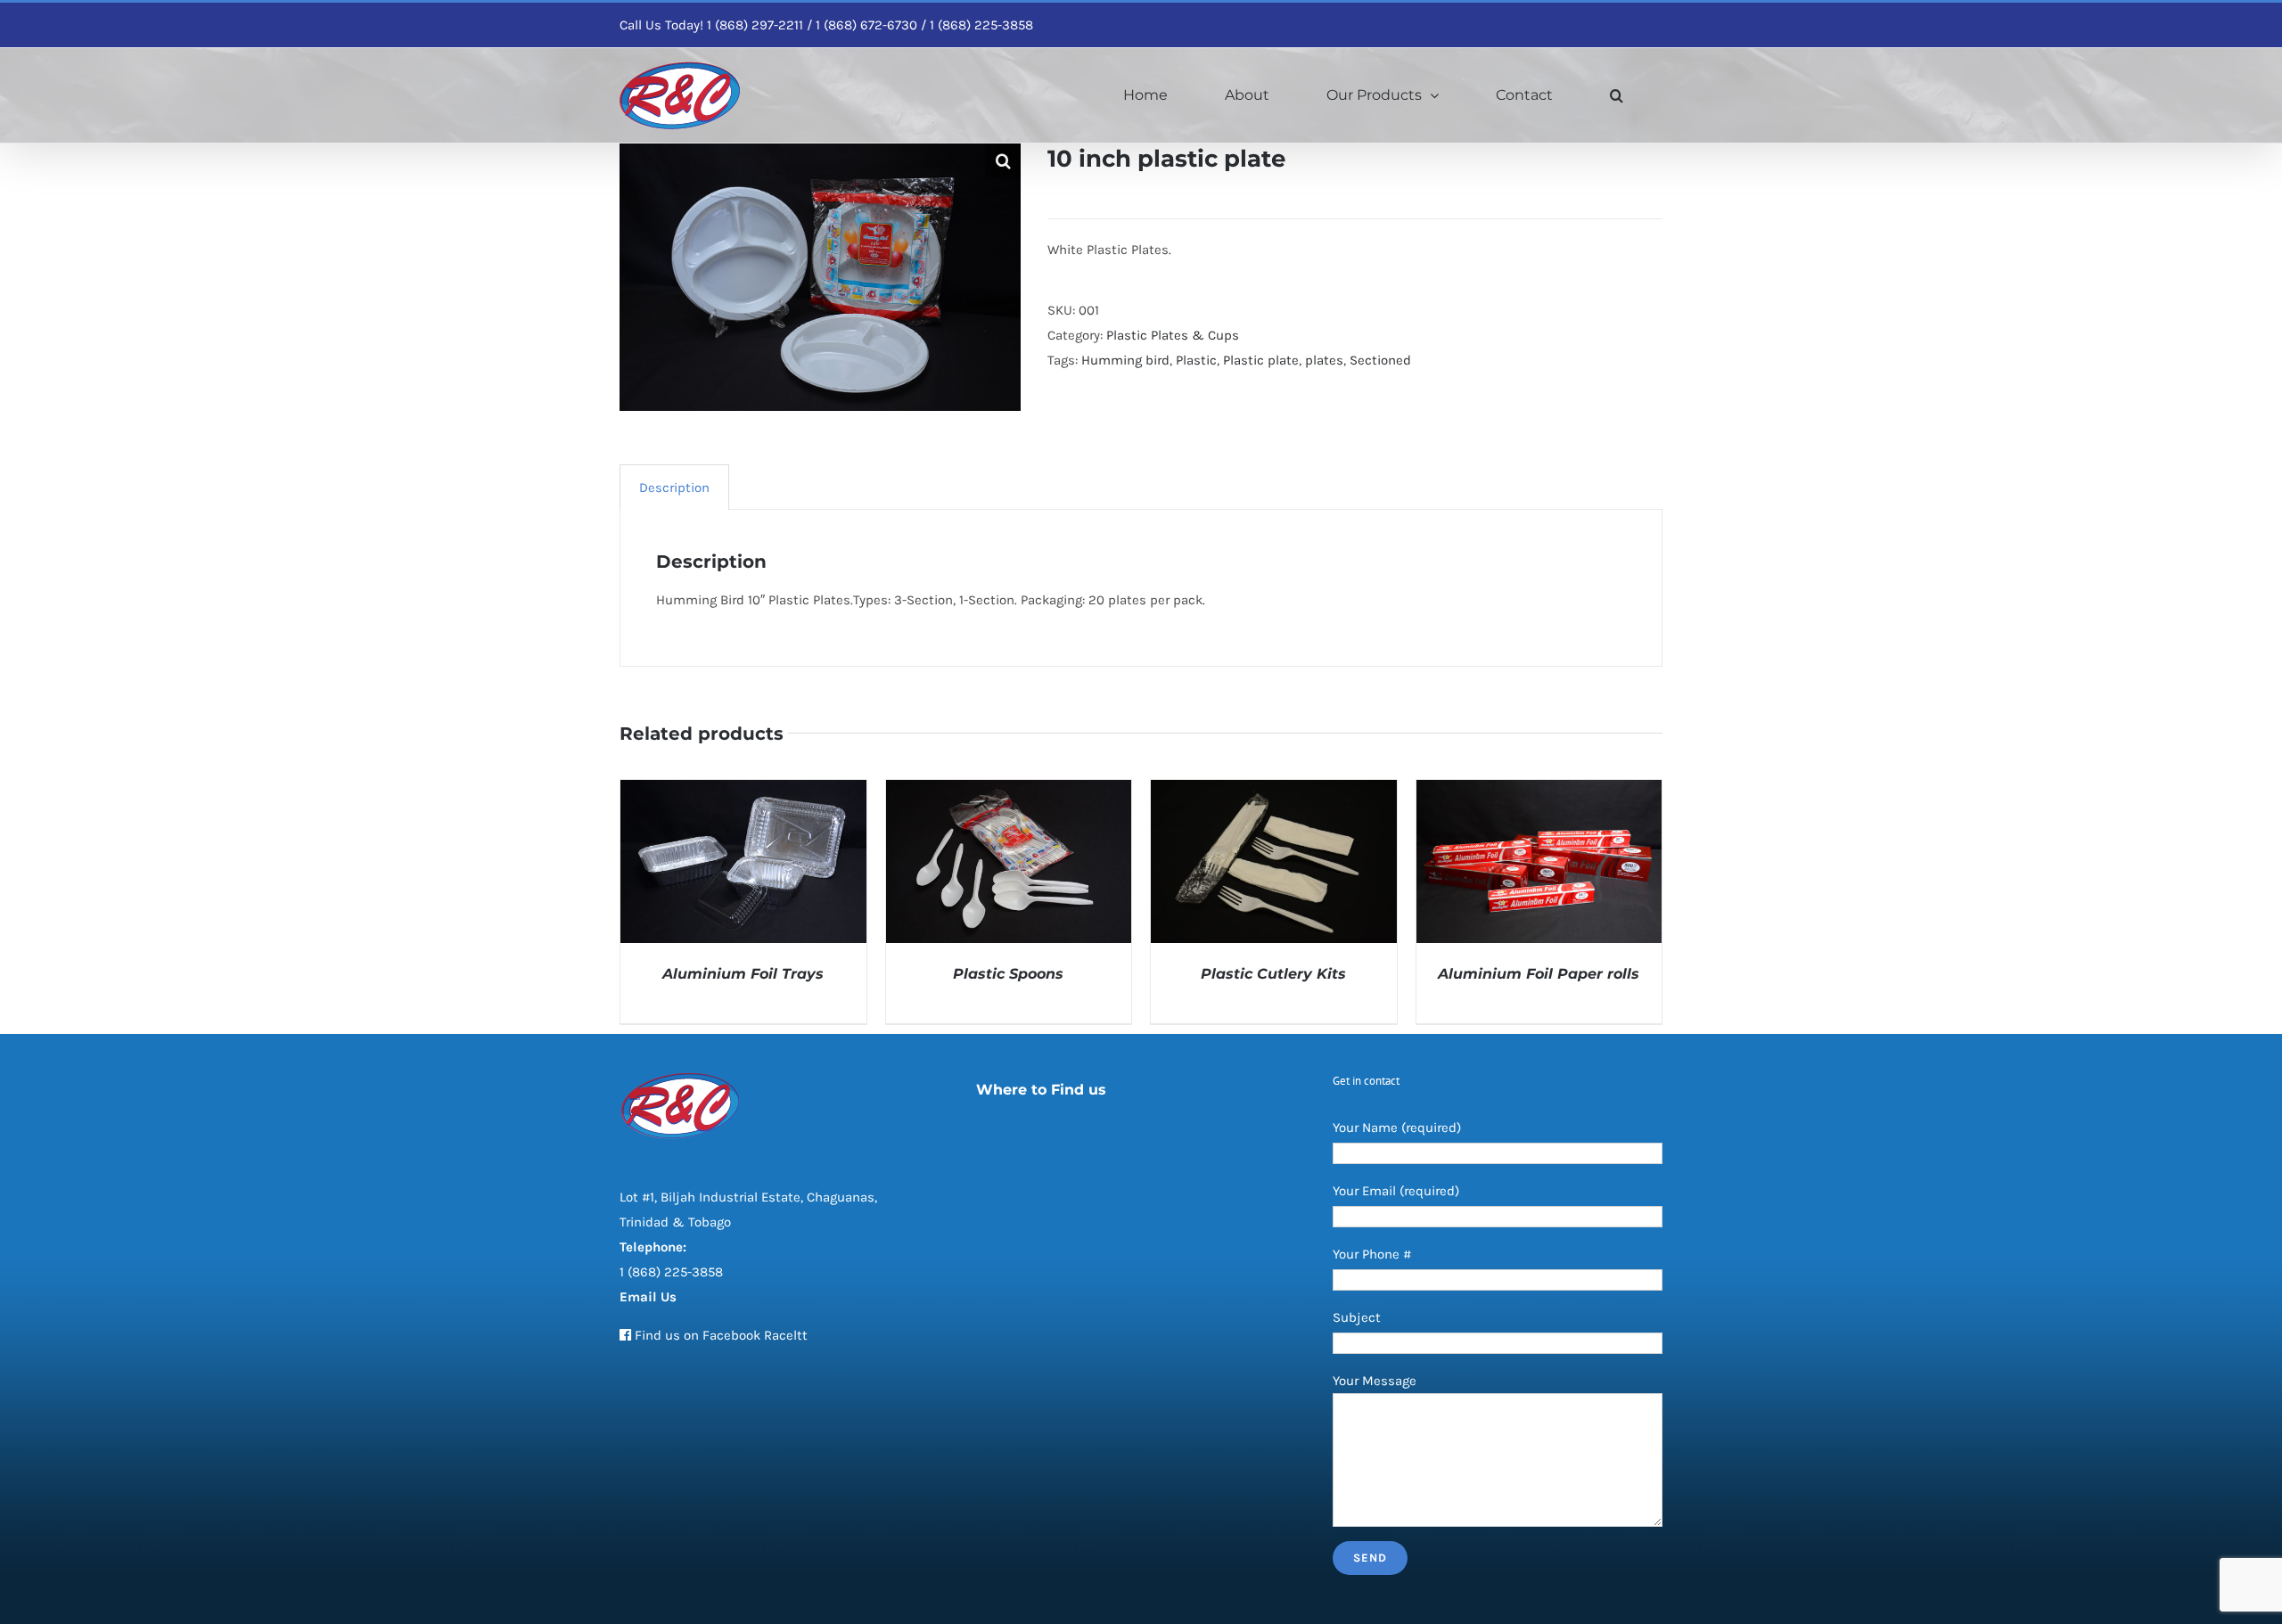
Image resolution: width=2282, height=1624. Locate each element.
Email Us (648, 1297)
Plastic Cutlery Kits (1273, 974)
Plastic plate (1261, 360)
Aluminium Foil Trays (743, 974)
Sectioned (1380, 360)
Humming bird (1125, 360)
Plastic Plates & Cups (1173, 335)
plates (1324, 360)
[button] (1617, 95)
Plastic (1196, 360)
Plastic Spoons (1008, 974)
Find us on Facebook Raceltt (721, 1335)
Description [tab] (674, 488)
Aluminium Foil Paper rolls (1539, 974)
